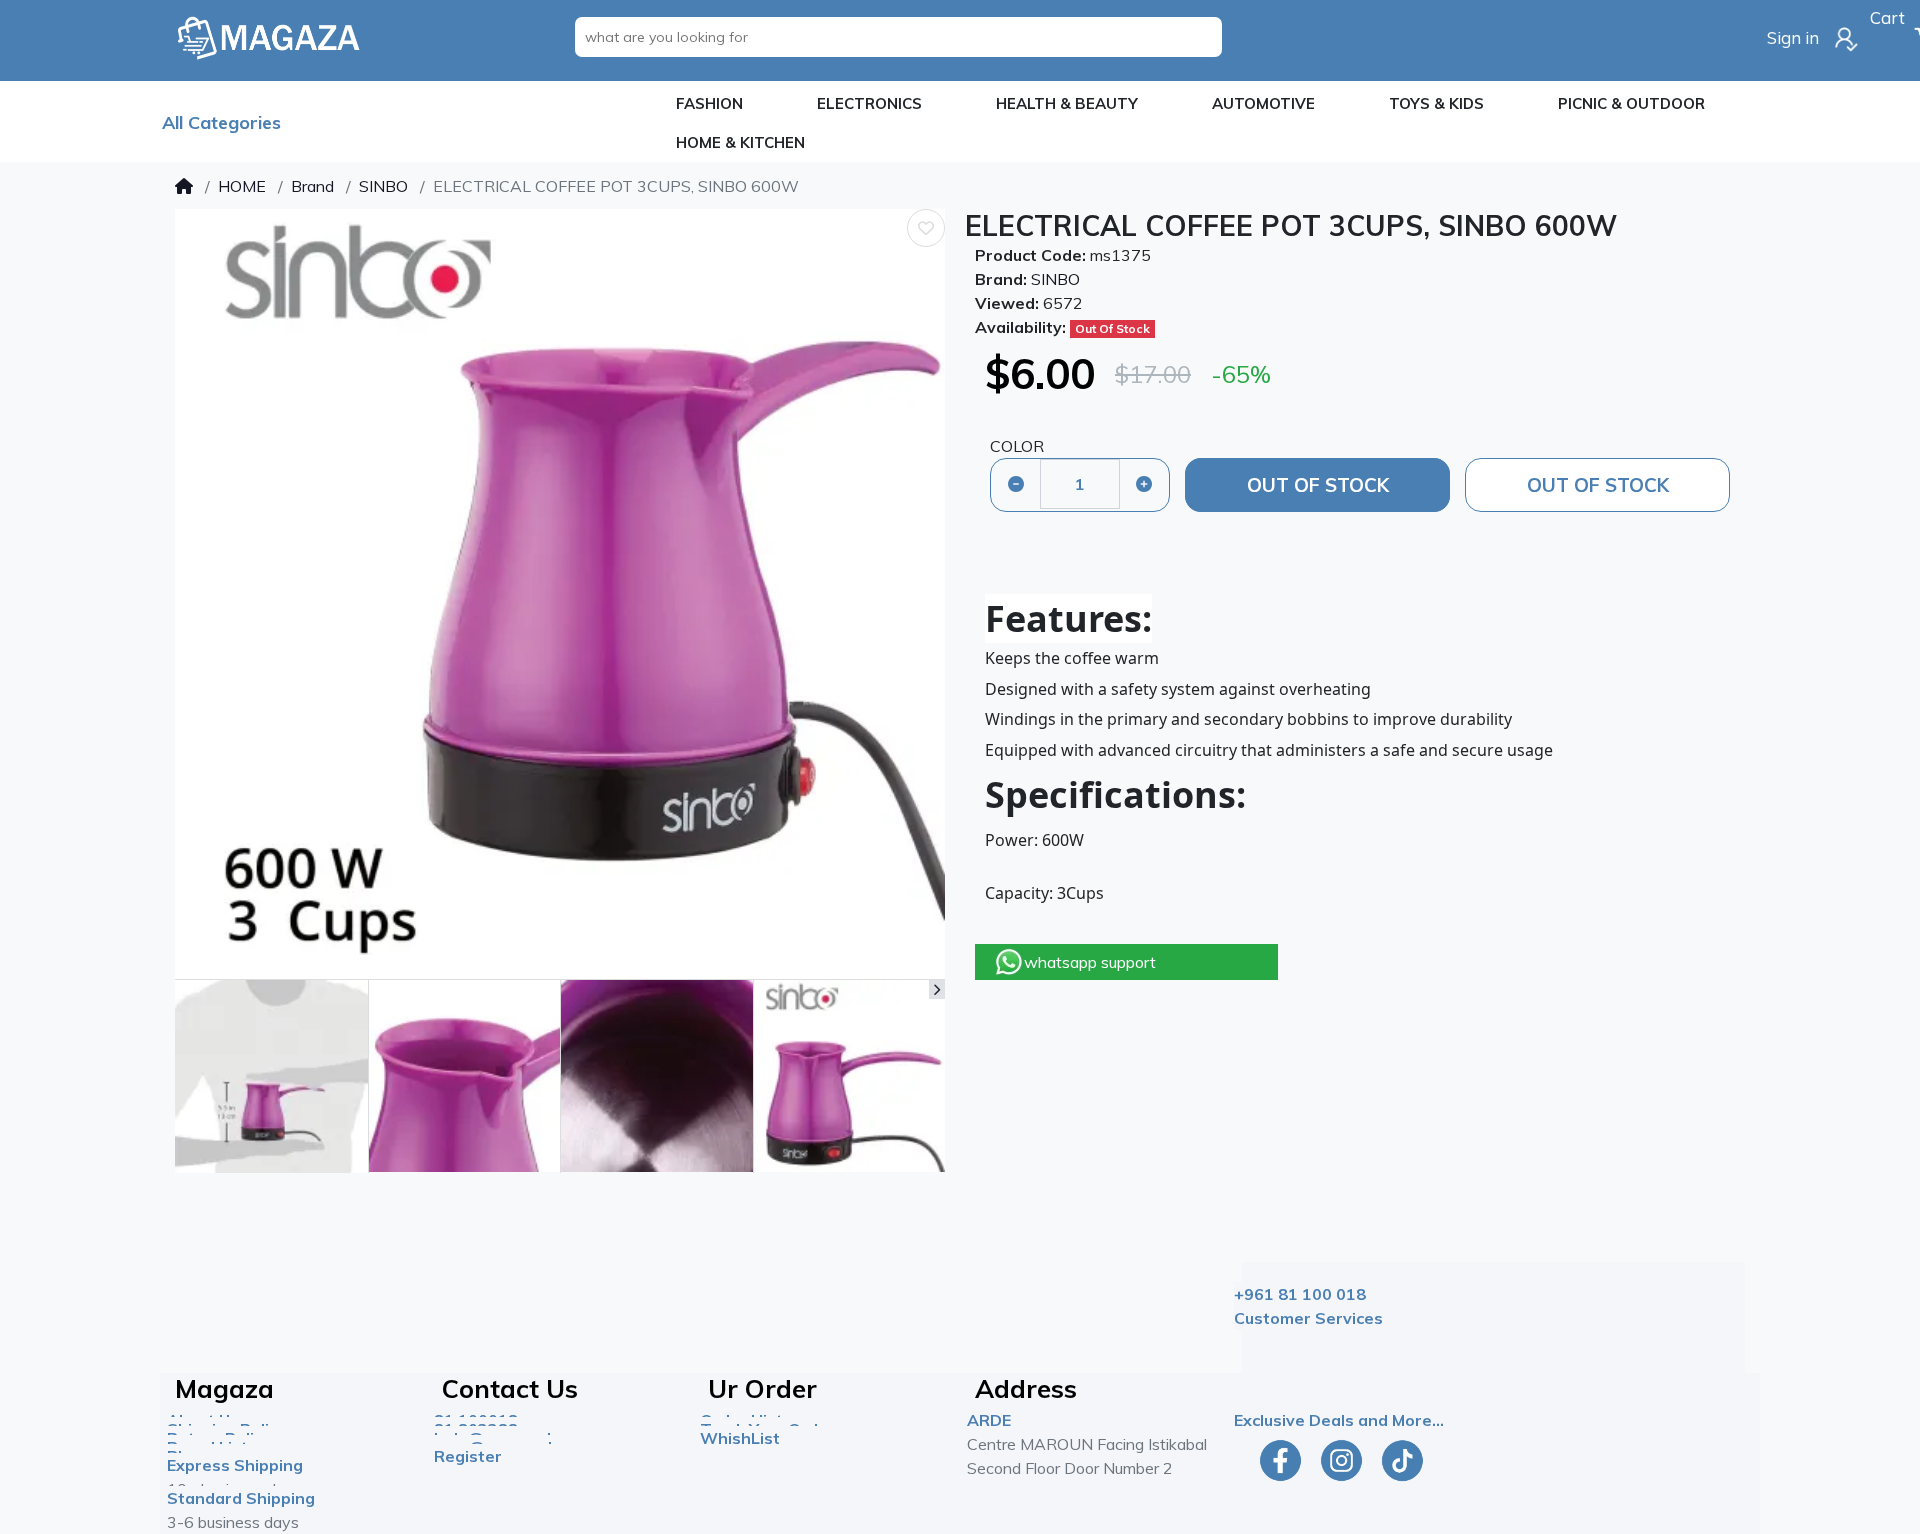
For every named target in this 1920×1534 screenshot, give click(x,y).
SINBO (383, 186)
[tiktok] (1406, 1460)
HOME (242, 186)
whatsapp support (1090, 962)
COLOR (1017, 446)
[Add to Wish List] (926, 228)
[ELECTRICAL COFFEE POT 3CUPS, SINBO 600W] (560, 594)
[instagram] (1341, 1460)
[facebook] (1276, 1460)
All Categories (221, 122)
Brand (312, 186)
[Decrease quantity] (1016, 484)
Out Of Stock (1318, 485)
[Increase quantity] (1144, 484)
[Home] (184, 186)
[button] (709, 104)
